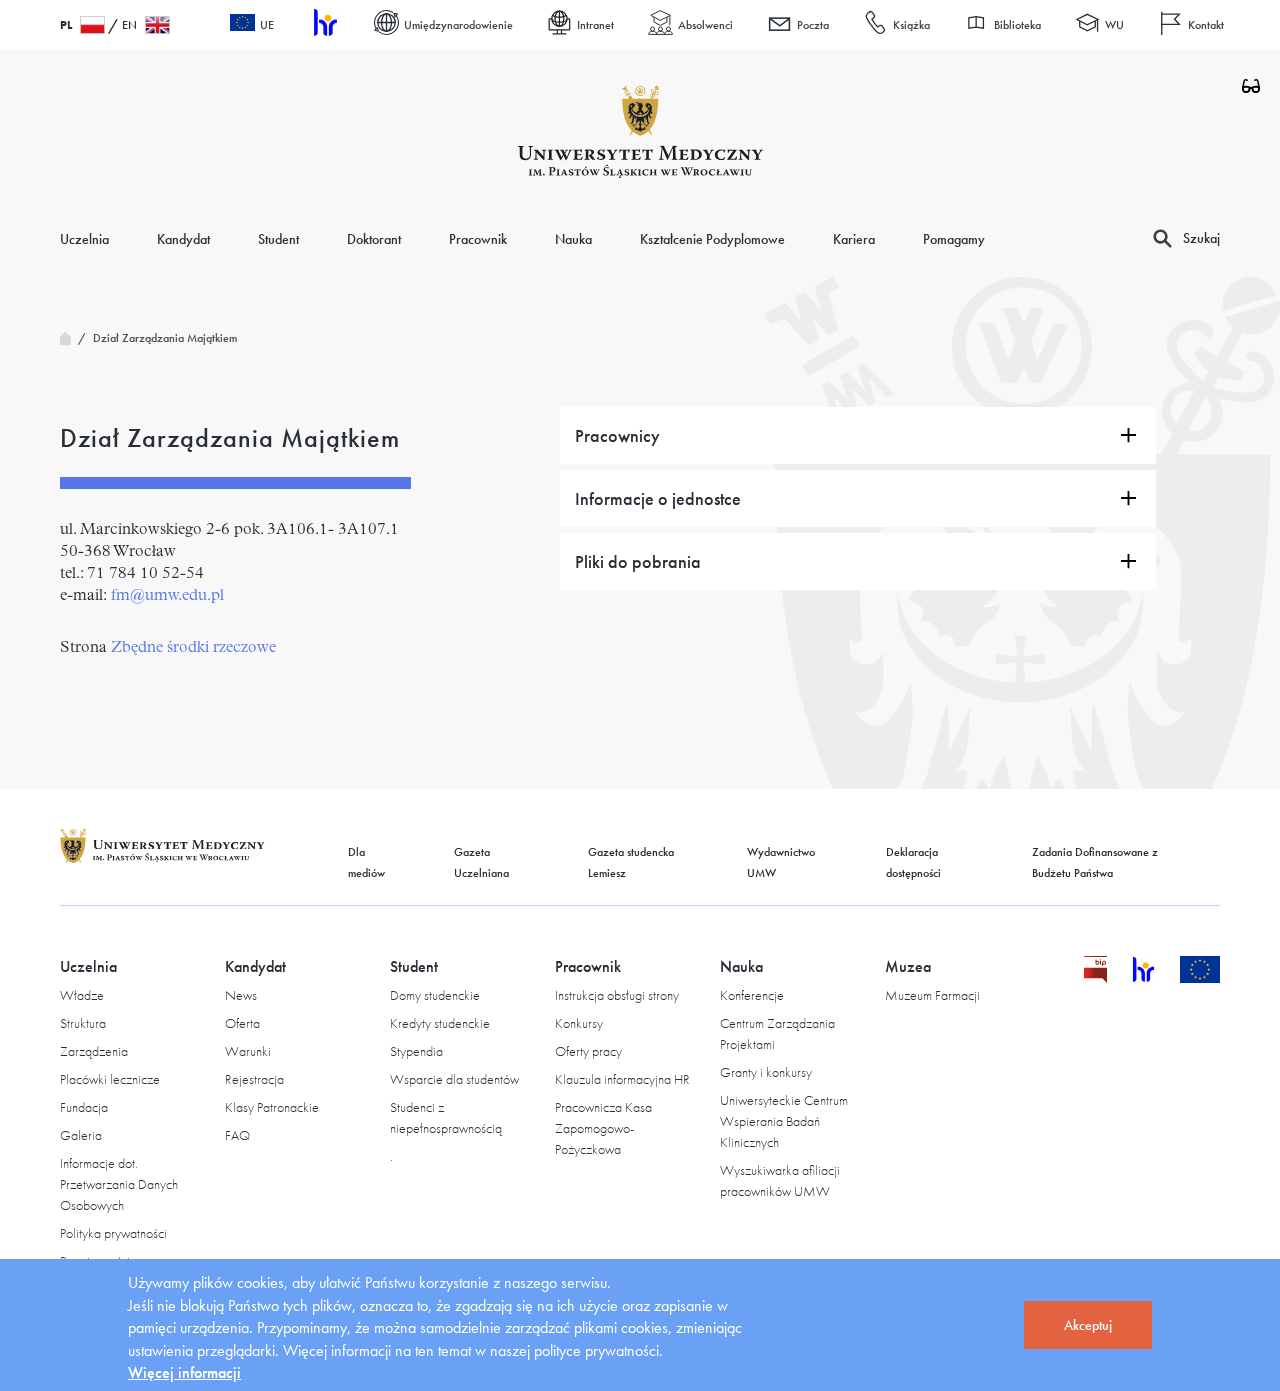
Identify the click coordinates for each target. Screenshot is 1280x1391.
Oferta (242, 1023)
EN (129, 25)
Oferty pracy (588, 1051)
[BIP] (1095, 977)
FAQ (237, 1135)
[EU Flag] (1200, 977)
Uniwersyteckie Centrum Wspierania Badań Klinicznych (784, 1121)
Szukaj (1201, 238)
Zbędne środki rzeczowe (193, 648)
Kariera (854, 239)
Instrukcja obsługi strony (617, 995)
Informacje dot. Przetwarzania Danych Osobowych (119, 1184)
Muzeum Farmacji (932, 995)
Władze (82, 995)
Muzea (908, 966)
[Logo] (640, 132)
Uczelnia (84, 239)
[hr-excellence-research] (1156, 977)
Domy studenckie (435, 995)
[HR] (324, 25)
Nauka (573, 239)
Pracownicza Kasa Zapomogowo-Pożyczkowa (603, 1128)
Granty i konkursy (766, 1072)
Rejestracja (254, 1079)
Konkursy (579, 1023)
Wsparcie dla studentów (454, 1079)
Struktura (83, 1023)
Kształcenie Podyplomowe (712, 239)
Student (278, 239)
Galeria (81, 1135)
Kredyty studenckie (440, 1023)
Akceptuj (1088, 1325)
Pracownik (478, 239)
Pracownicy (617, 435)
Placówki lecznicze (110, 1079)
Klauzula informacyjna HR (622, 1079)
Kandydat (183, 239)
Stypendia (416, 1051)
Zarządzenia (94, 1051)
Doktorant (374, 239)
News (241, 995)
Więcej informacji (184, 1372)
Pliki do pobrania (638, 561)
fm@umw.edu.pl (167, 596)
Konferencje (752, 995)
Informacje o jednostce (658, 498)
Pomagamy (954, 239)
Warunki (248, 1051)
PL (66, 25)
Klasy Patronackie (272, 1107)
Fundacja (84, 1107)
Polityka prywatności (113, 1233)
